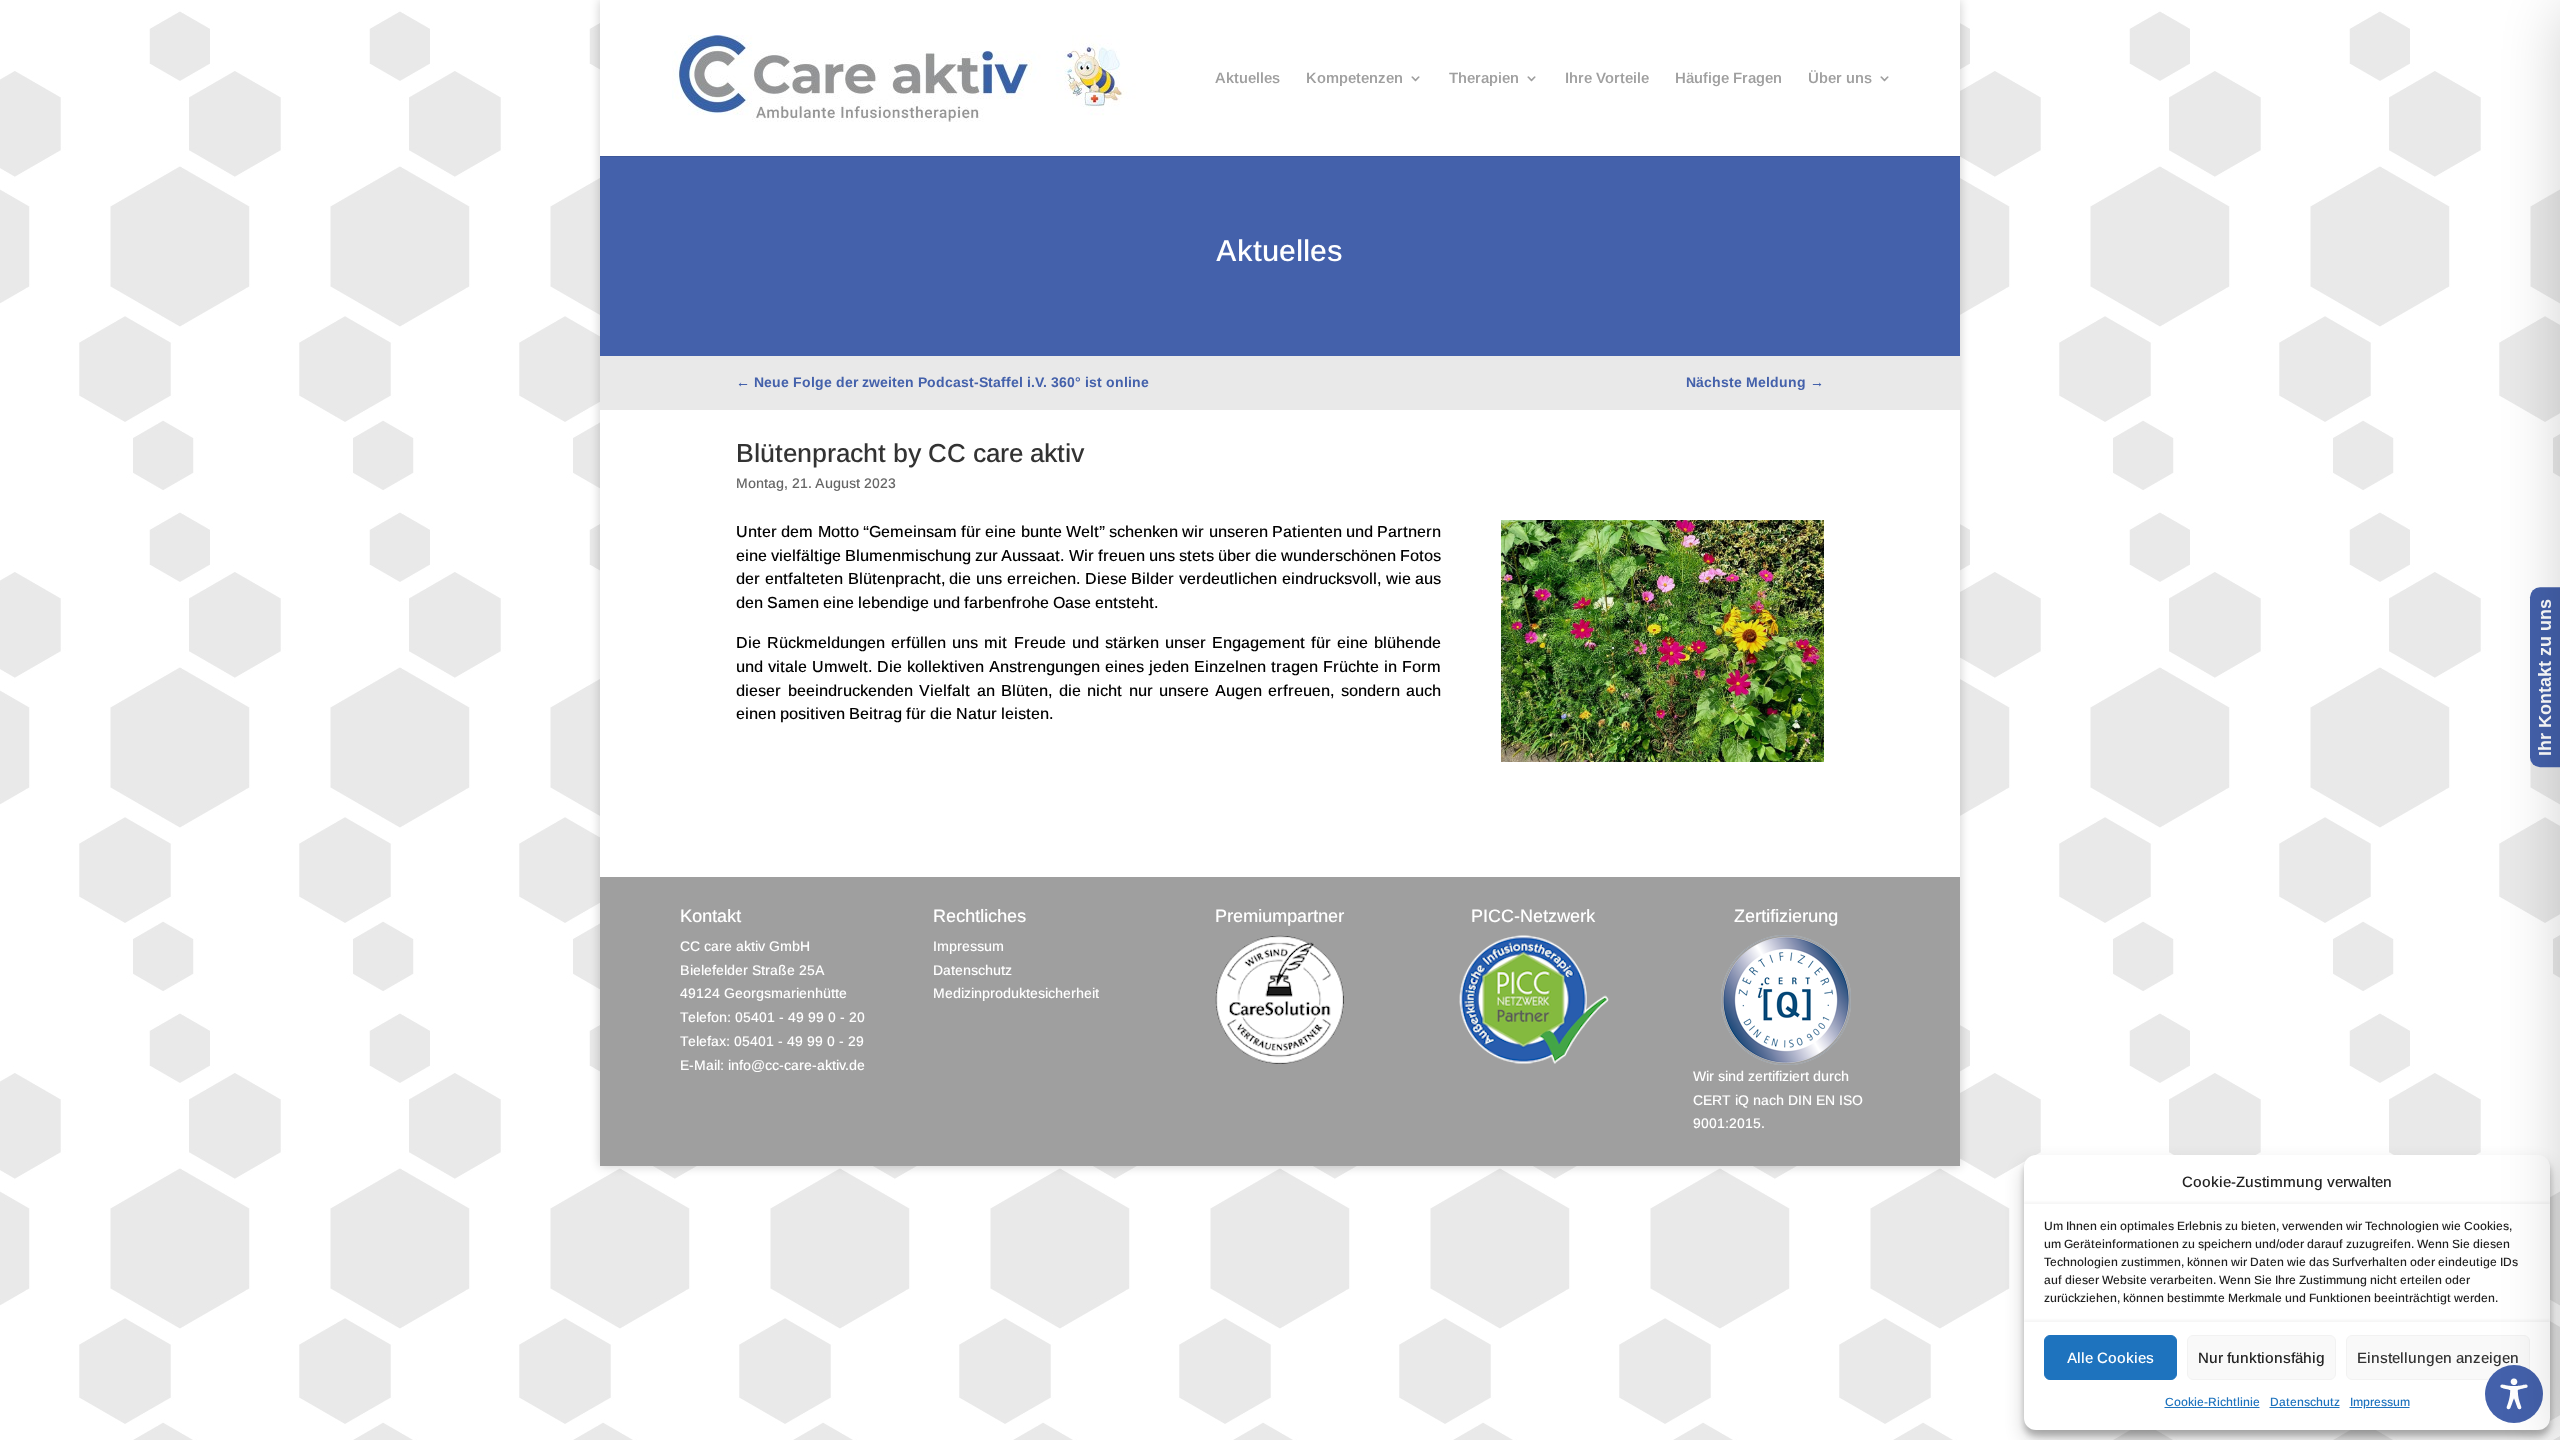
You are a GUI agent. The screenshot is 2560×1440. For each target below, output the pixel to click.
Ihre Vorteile (1607, 78)
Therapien (1484, 78)
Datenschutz (2305, 1402)
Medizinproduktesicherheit (1016, 993)
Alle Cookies (2110, 1357)
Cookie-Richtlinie (2212, 1402)
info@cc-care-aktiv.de (796, 1065)
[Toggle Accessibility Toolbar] (2514, 1394)
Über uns (1840, 78)
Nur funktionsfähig (2261, 1357)
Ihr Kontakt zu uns (2545, 677)
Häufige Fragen (1728, 78)
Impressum (2380, 1402)
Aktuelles (1247, 78)
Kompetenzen (1354, 78)
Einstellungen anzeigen (2438, 1357)
